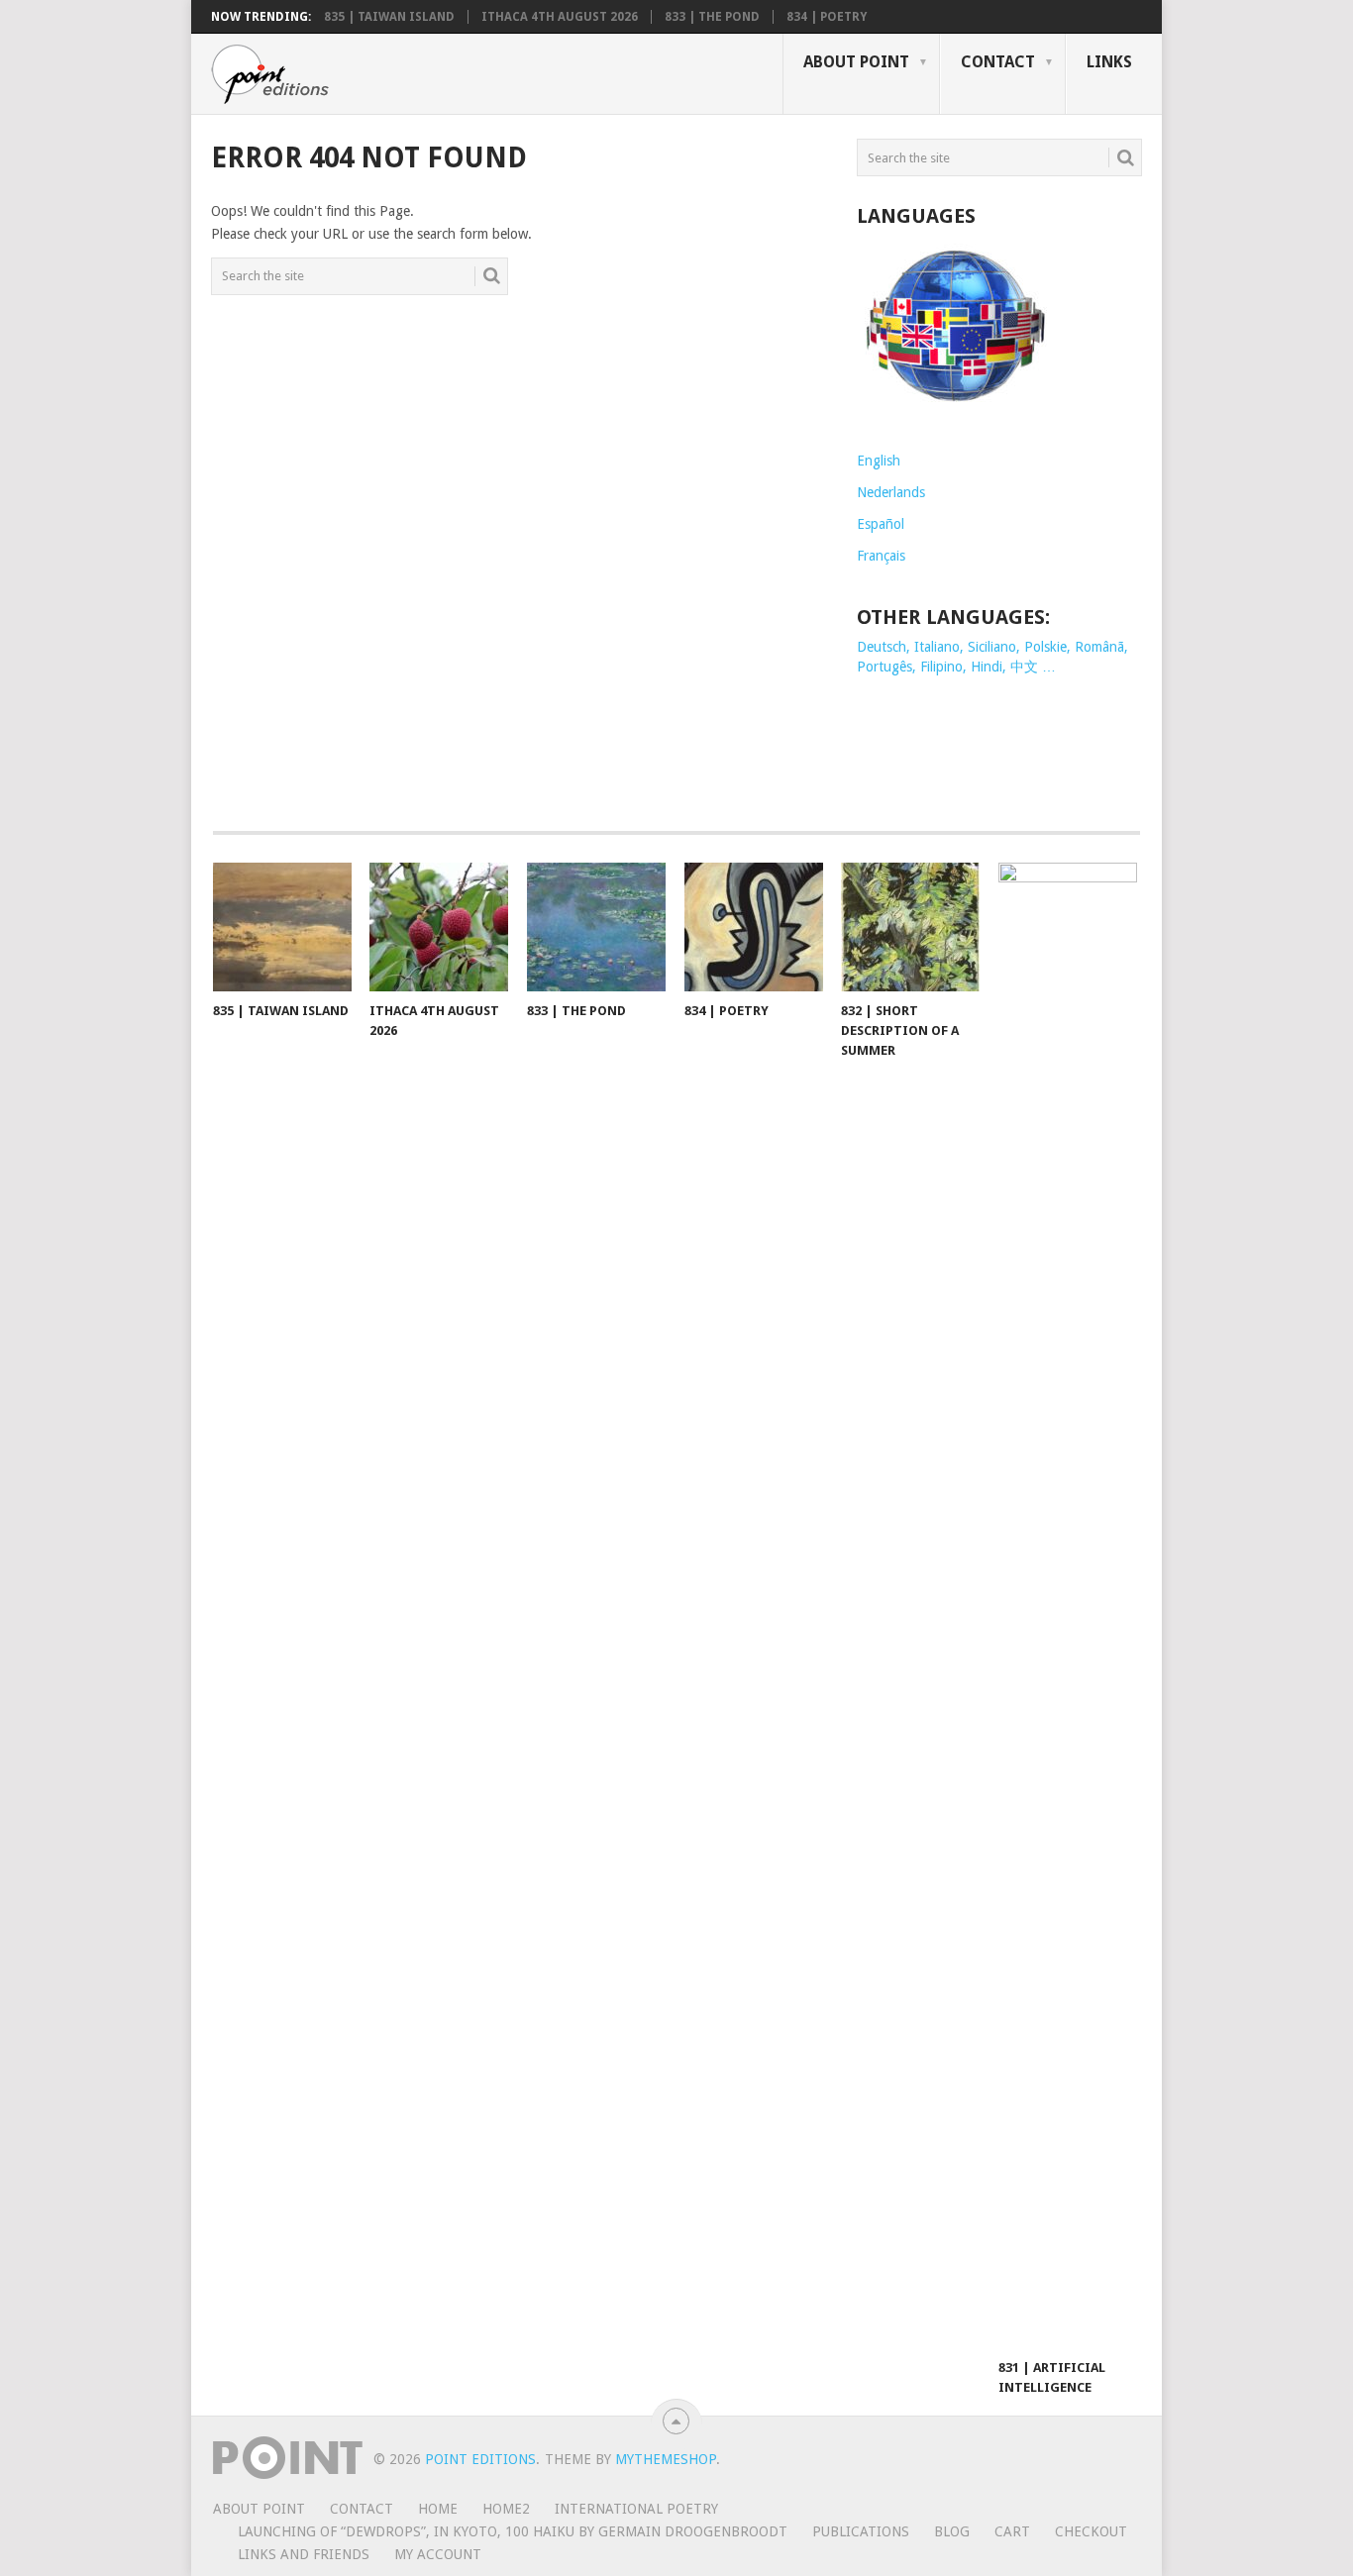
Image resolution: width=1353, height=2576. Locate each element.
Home (438, 2509)
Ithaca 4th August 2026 (560, 17)
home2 (506, 2509)
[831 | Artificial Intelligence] (1068, 1605)
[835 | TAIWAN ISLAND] (282, 927)
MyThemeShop (666, 2459)
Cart (1012, 2531)
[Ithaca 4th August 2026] (439, 927)
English (879, 461)
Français (881, 556)
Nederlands (891, 492)
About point (856, 62)
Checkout (1091, 2531)
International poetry (636, 2509)
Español (881, 524)
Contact (998, 62)
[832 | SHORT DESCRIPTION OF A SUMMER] (910, 927)
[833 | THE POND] (596, 927)
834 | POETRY (827, 17)
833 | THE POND (712, 17)
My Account (438, 2554)
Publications (861, 2531)
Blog (952, 2531)
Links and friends (304, 2554)
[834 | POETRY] (754, 927)
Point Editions (480, 2459)
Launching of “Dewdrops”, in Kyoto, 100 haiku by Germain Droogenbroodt (513, 2531)
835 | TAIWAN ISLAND (389, 17)
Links (1109, 62)
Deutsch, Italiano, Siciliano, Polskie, (966, 647)
